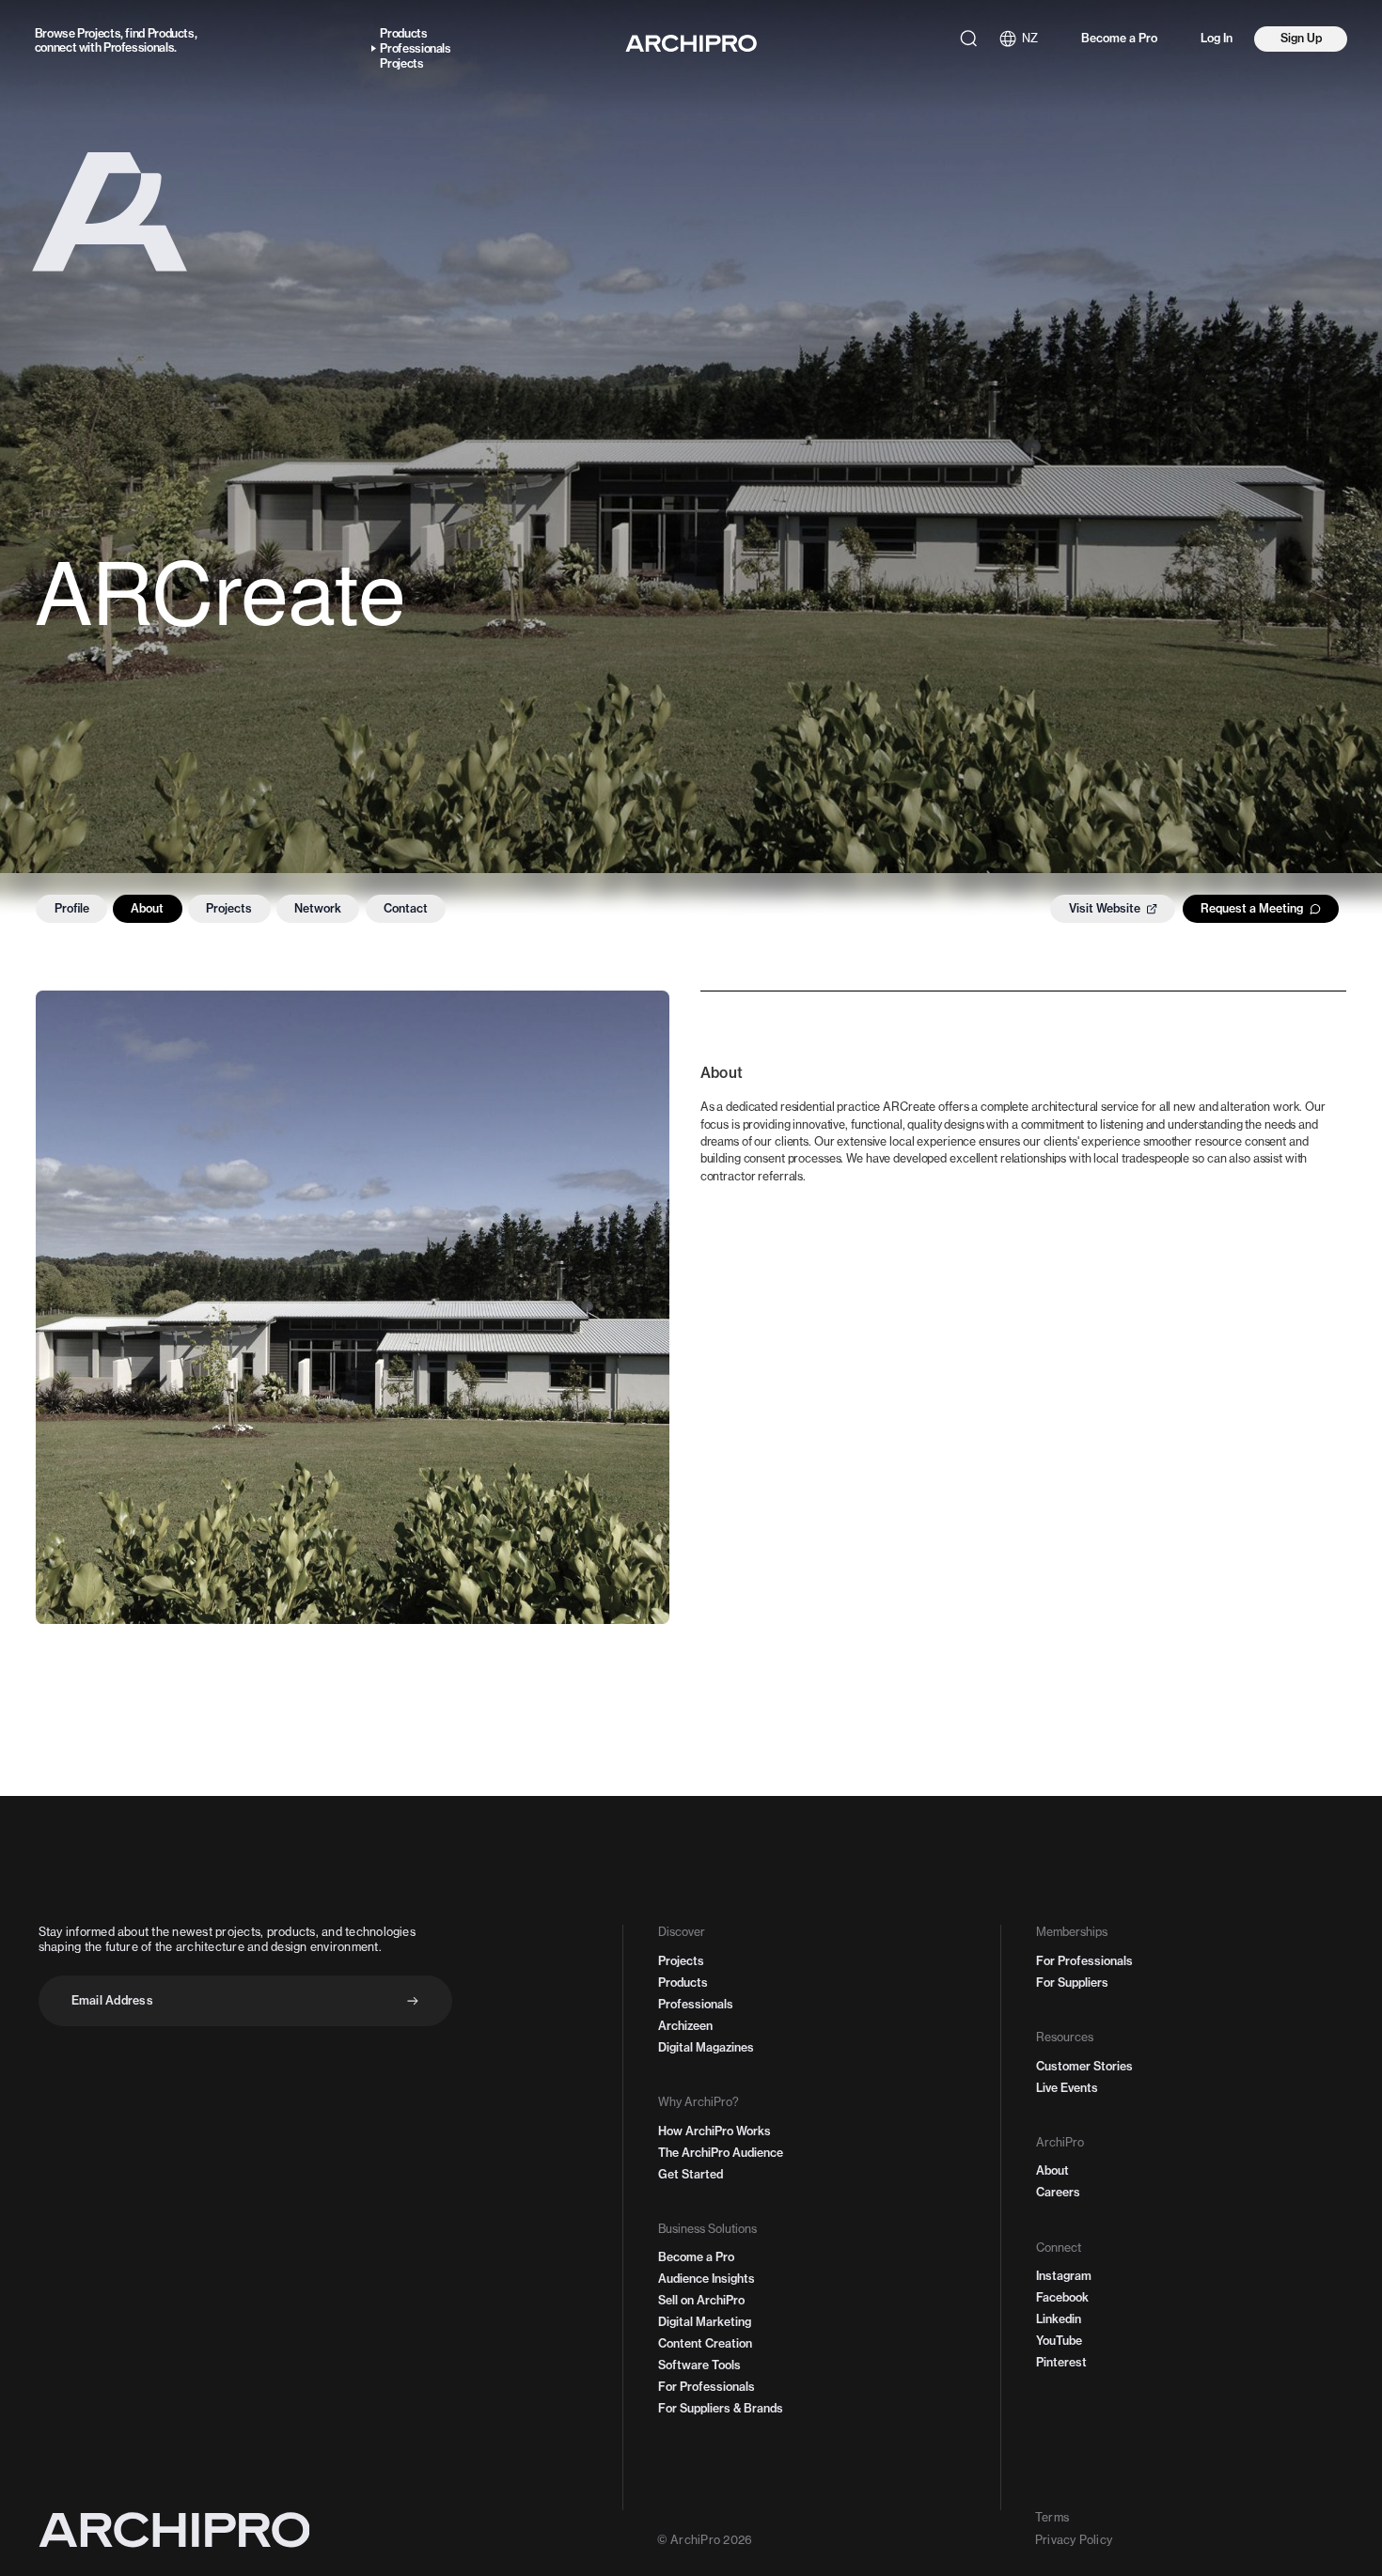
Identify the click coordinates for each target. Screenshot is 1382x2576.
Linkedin (1059, 2319)
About (147, 908)
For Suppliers (1072, 1983)
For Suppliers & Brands (721, 2408)
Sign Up (1301, 38)
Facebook (1062, 2297)
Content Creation (705, 2343)
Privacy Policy (1074, 2540)
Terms (1052, 2517)
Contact (406, 908)
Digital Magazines (706, 2047)
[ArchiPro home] (691, 43)
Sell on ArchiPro (701, 2300)
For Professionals (707, 2387)
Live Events (1067, 2088)
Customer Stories (1084, 2066)
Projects (99, 33)
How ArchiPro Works (715, 2131)
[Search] (968, 39)
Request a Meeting (1252, 908)
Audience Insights (707, 2279)
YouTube (1059, 2341)
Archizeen (685, 2026)
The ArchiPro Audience (721, 2153)
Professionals (139, 47)
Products (171, 33)
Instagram (1064, 2276)
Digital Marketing (705, 2322)
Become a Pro (1119, 38)
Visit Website (1105, 908)
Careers (1058, 2192)
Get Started (691, 2174)
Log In (1217, 38)
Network (318, 908)
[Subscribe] (413, 2001)
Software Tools (699, 2365)
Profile (72, 908)
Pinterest (1061, 2362)
